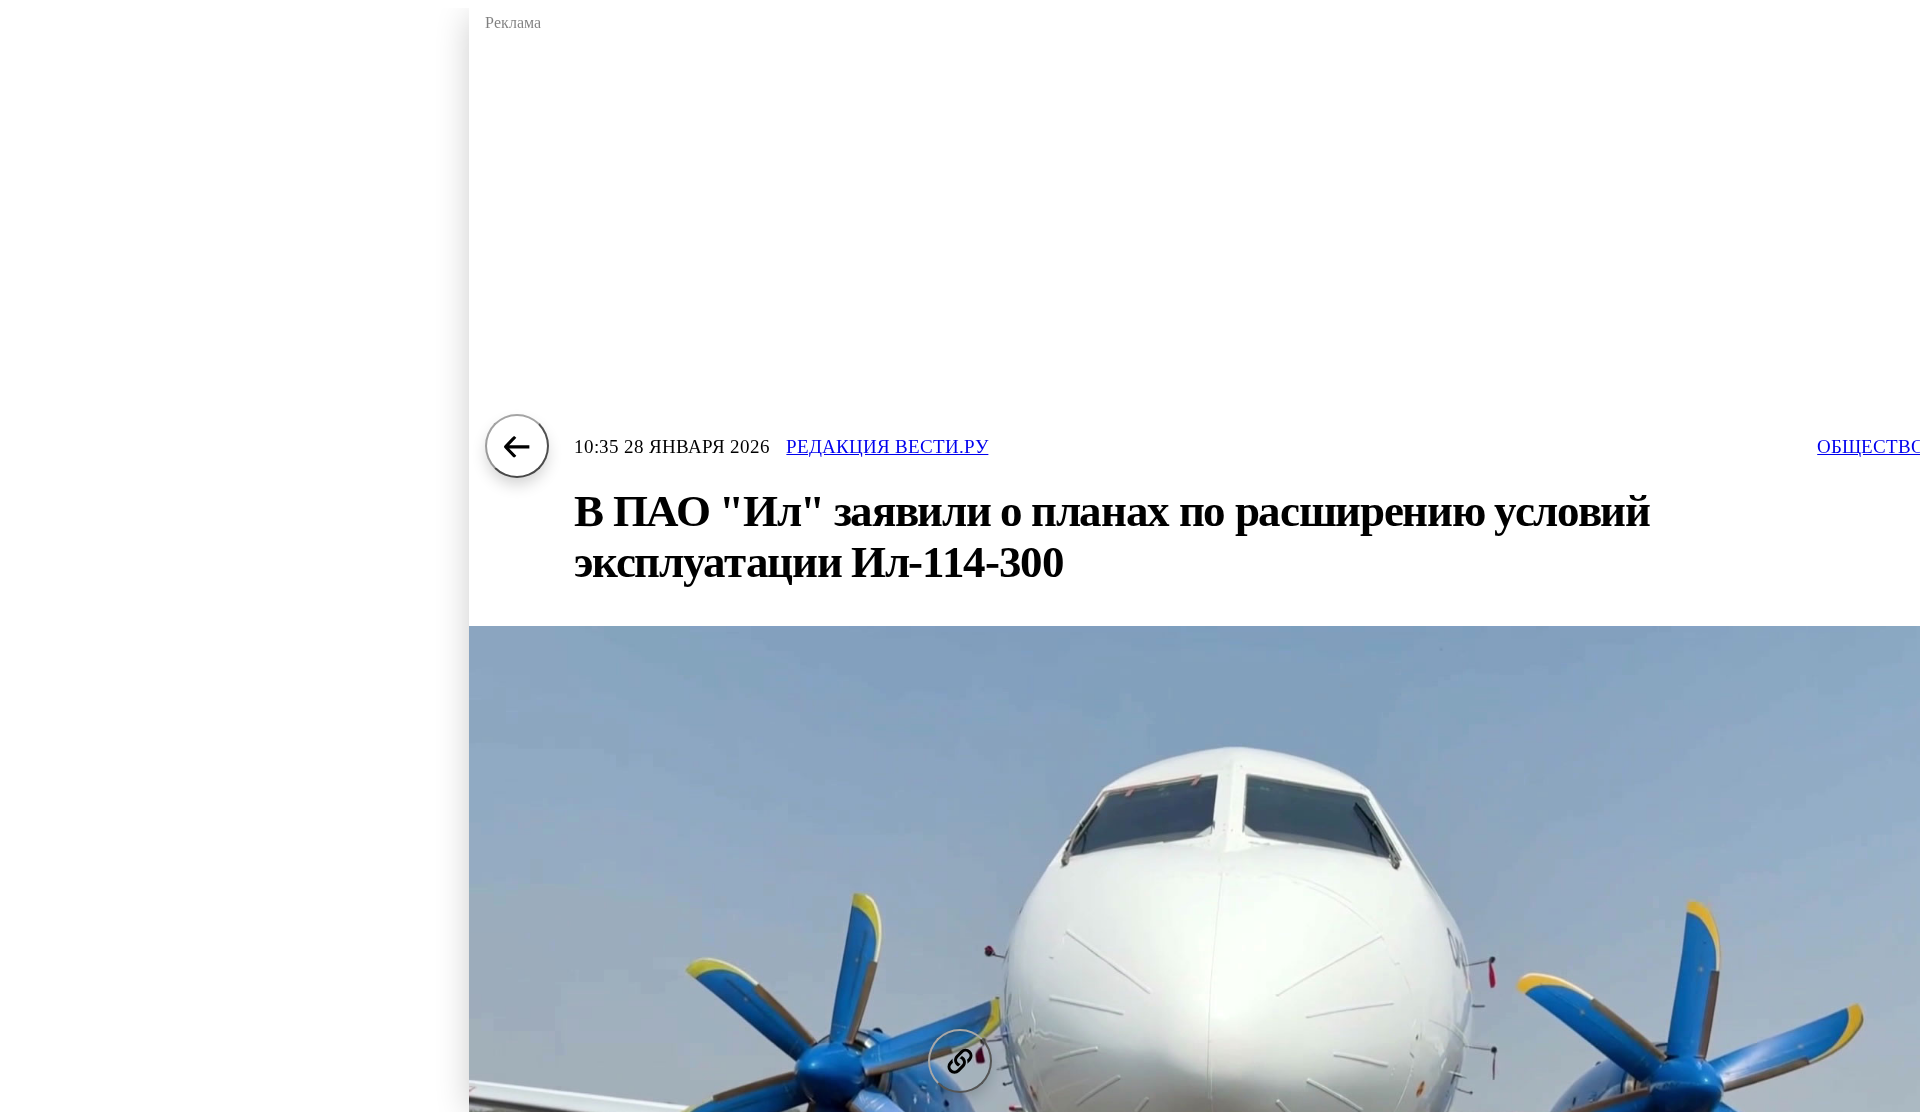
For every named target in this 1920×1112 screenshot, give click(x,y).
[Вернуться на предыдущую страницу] (517, 446)
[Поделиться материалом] (960, 1061)
